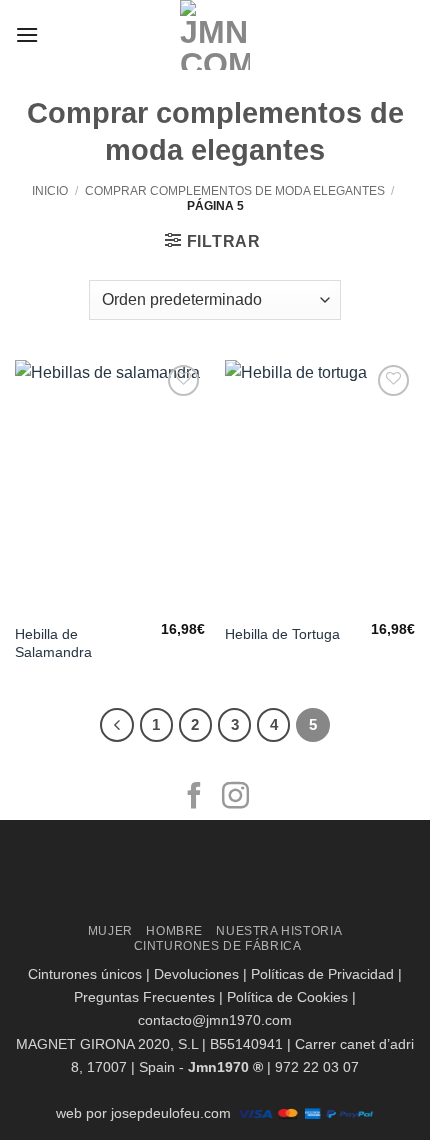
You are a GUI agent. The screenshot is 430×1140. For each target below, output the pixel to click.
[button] (27, 34)
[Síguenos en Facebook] (194, 798)
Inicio (50, 191)
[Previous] (117, 725)
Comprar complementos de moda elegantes (235, 191)
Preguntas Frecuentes (144, 997)
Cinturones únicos (85, 974)
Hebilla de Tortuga (282, 634)
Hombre (174, 931)
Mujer (110, 931)
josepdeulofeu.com (171, 1113)
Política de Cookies (287, 997)
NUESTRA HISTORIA (279, 931)
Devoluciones (196, 974)
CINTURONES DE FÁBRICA (218, 946)
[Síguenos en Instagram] (235, 798)
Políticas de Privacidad (322, 974)
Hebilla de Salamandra (53, 643)
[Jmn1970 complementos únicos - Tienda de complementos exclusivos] (215, 35)
